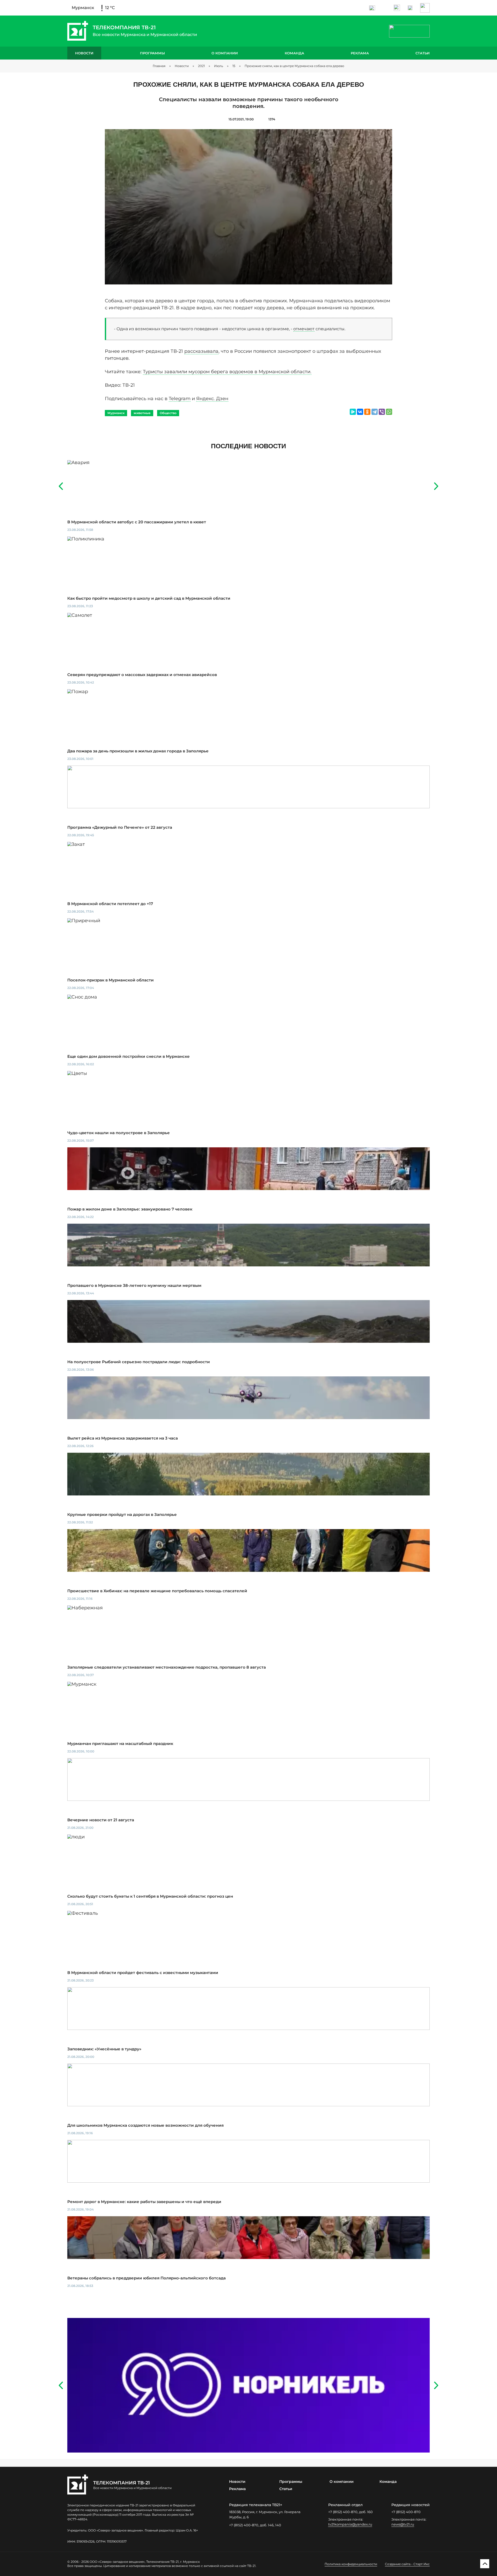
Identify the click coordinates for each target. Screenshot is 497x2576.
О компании (225, 53)
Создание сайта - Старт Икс (407, 2564)
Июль (219, 66)
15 (234, 66)
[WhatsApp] (389, 412)
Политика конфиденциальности (351, 2564)
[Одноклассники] (367, 412)
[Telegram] (375, 412)
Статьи (423, 53)
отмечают (304, 329)
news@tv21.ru (403, 2524)
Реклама (360, 53)
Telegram (180, 399)
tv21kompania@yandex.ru (350, 2524)
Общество (168, 413)
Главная (159, 66)
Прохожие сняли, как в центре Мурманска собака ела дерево (294, 66)
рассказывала (201, 351)
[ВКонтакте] (360, 412)
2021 (201, 66)
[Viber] (382, 412)
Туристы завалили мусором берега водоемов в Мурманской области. (227, 372)
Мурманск (116, 413)
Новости (84, 53)
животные (142, 413)
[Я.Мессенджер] (353, 412)
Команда (294, 53)
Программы (152, 53)
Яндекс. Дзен (212, 399)
